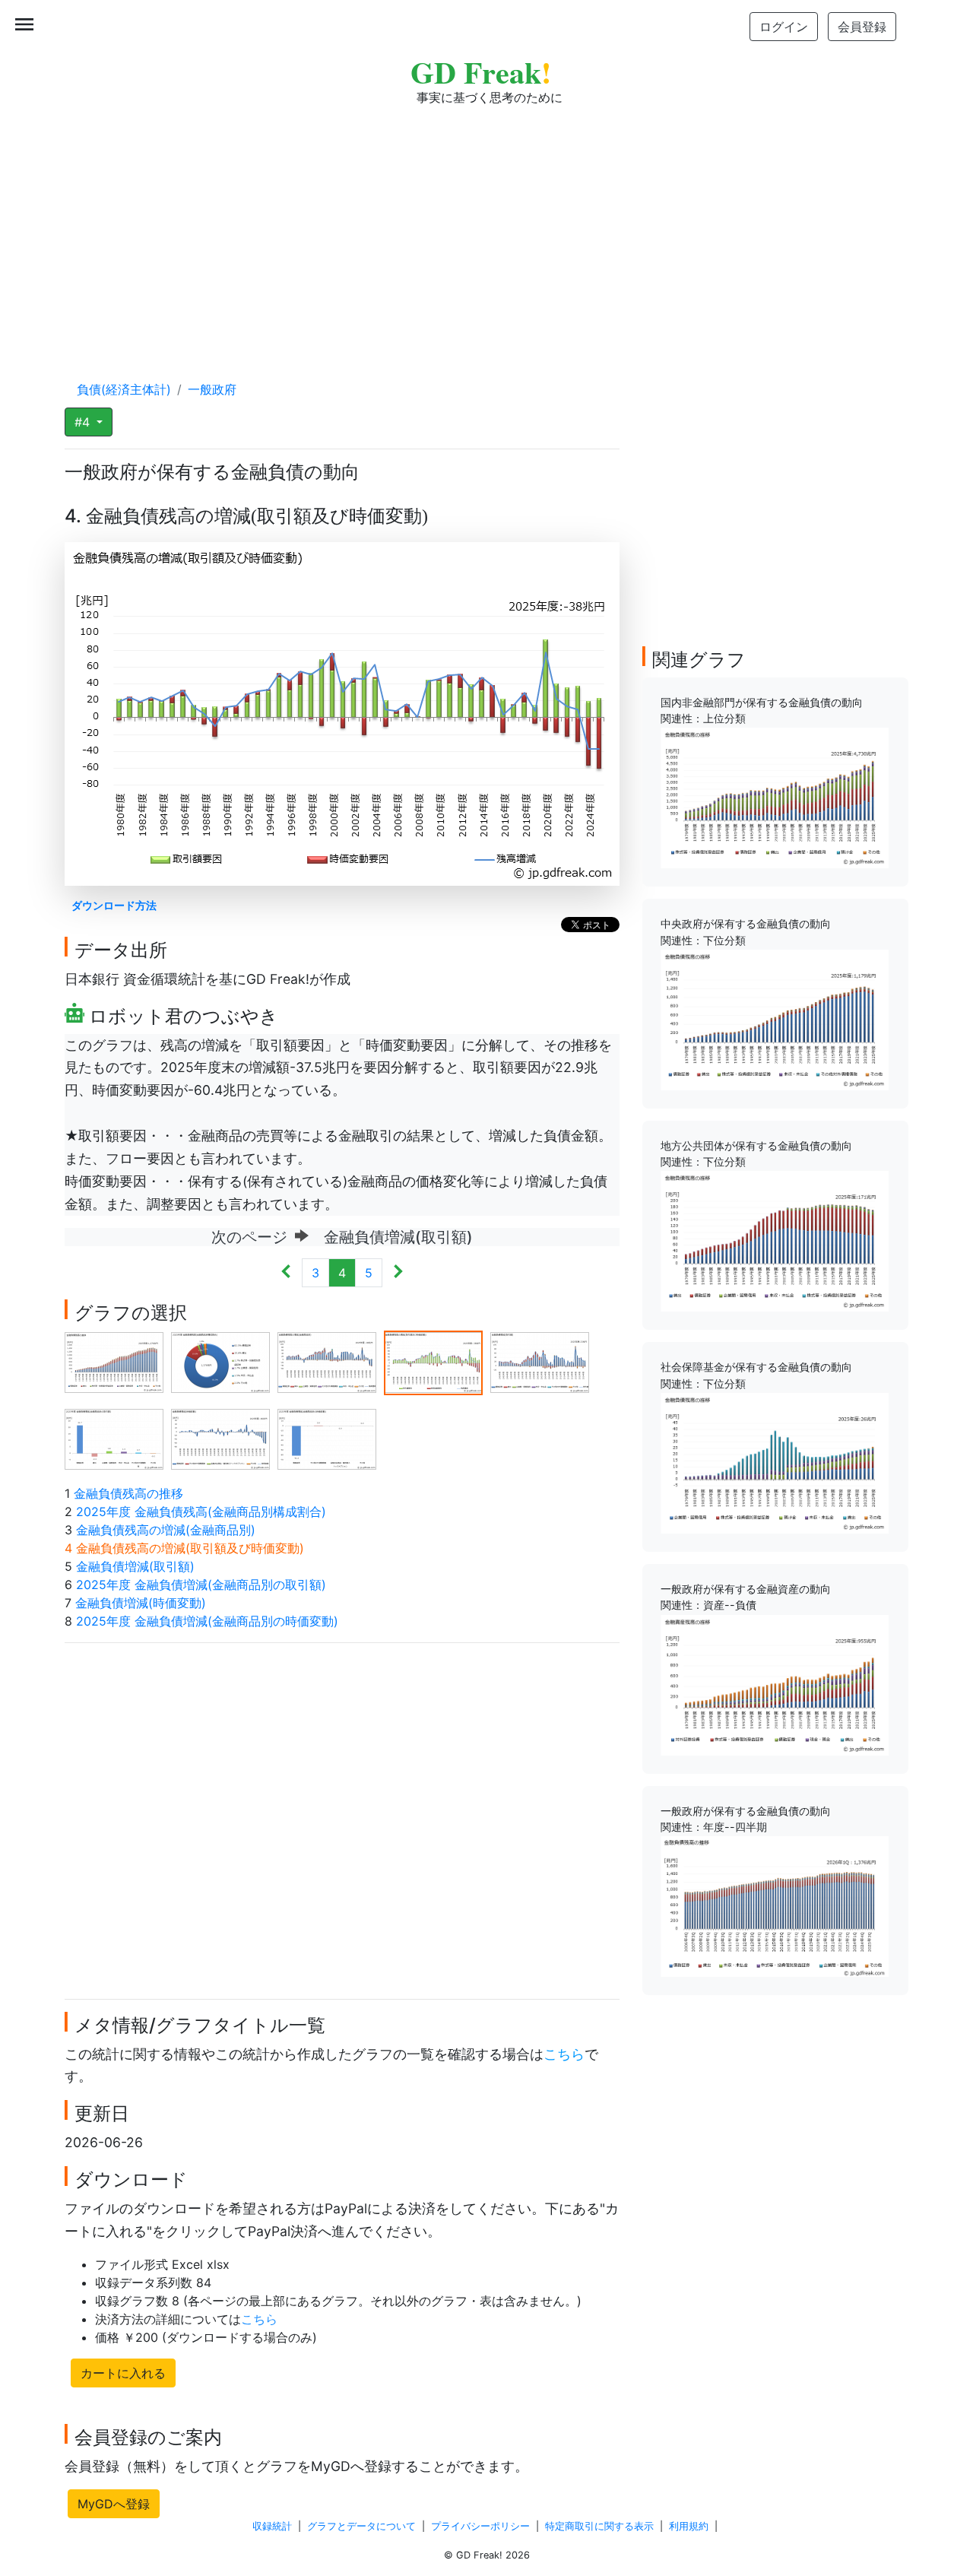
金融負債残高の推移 (128, 1493)
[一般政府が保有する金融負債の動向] (775, 1905)
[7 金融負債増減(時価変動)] (220, 1439)
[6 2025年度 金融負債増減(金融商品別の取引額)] (114, 1439)
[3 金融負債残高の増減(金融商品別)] (327, 1362)
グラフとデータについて (361, 2526)
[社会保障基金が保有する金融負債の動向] (775, 1462)
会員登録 (862, 27)
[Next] (398, 1273)
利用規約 (689, 2526)
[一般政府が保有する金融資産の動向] (775, 1683)
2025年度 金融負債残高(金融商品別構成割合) (201, 1512)
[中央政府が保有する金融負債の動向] (775, 1019)
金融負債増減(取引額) (135, 1566)
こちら (564, 2054)
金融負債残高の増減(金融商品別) (166, 1530)
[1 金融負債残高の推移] (114, 1362)
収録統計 (272, 2526)
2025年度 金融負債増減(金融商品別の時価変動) (207, 1621)
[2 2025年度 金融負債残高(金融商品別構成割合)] (220, 1362)
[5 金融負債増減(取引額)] (540, 1362)
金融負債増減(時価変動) (141, 1603)
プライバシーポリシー (480, 2526)
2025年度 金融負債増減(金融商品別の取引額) (201, 1585)
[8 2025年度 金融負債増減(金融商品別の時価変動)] (327, 1439)
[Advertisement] (486, 228)
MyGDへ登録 (114, 2504)
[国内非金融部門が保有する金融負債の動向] (775, 797)
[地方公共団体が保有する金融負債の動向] (775, 1240)
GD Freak (481, 72)
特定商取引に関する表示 (599, 2526)
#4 (84, 422)
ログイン (784, 27)
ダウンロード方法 (114, 905)
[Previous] (286, 1273)
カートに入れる (123, 2373)
